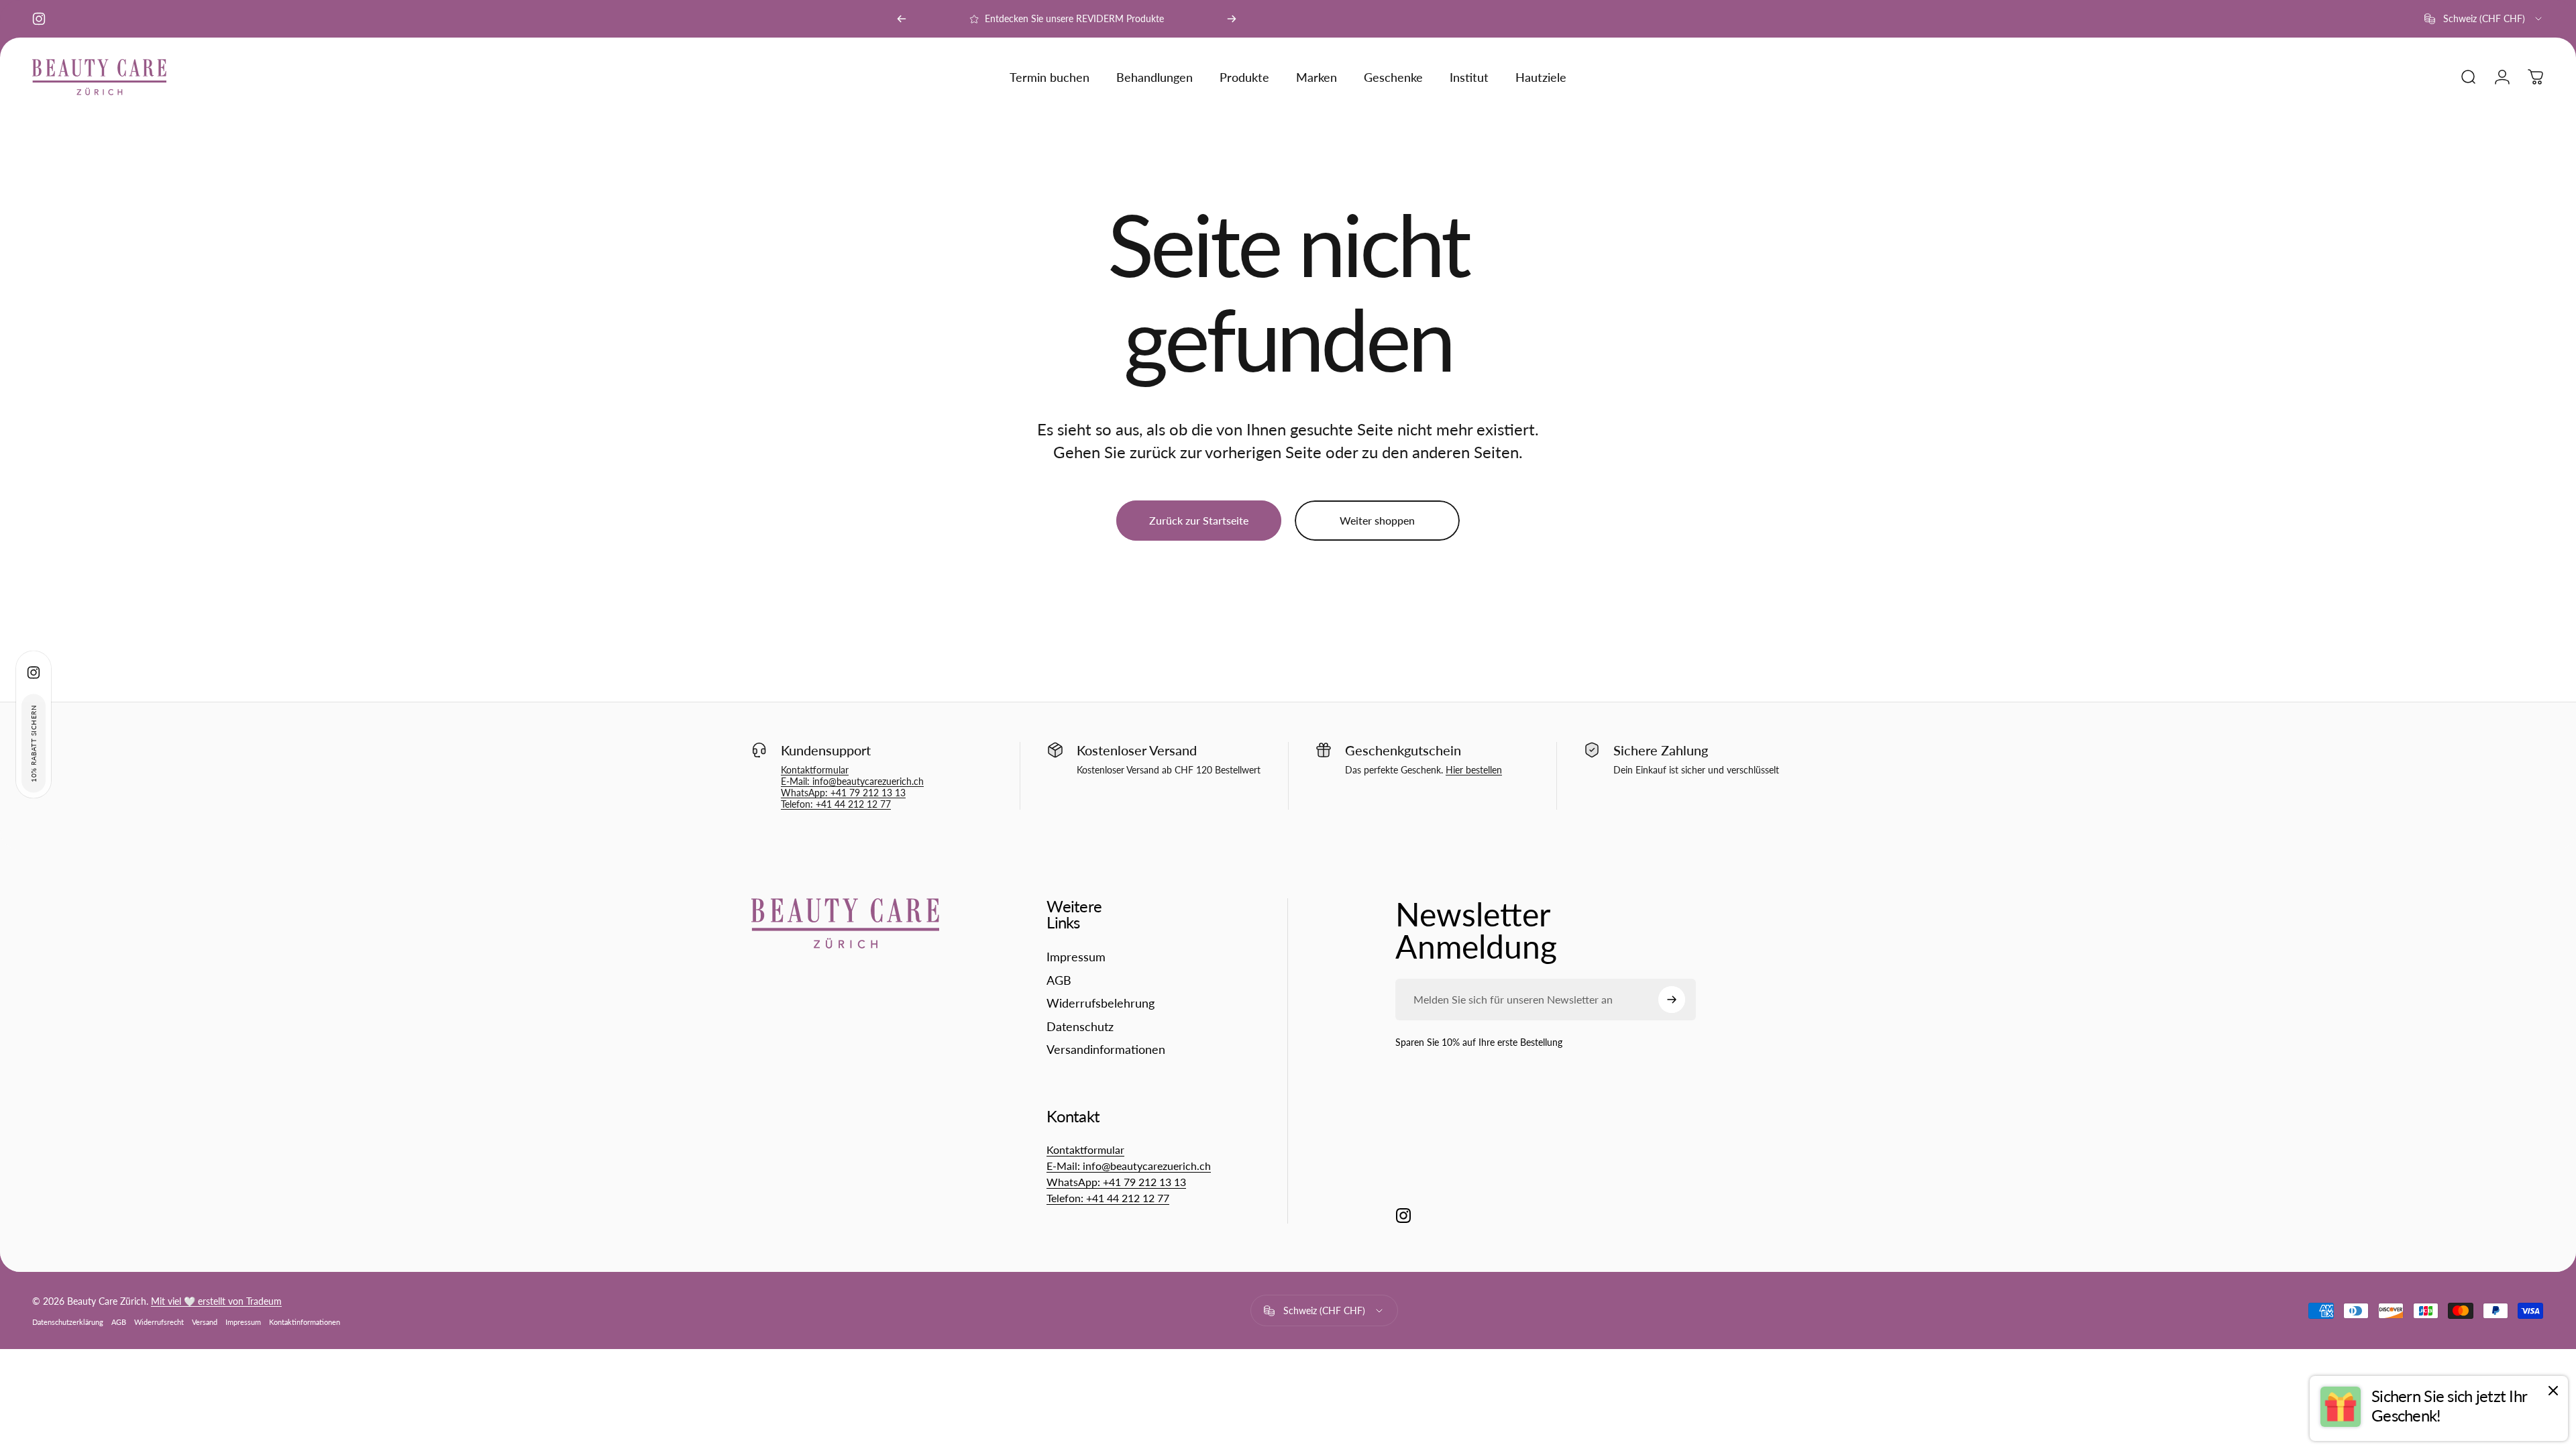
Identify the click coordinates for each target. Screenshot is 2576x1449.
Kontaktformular (815, 770)
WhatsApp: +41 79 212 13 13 (843, 793)
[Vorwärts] (1232, 19)
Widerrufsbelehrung (1101, 1003)
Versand (205, 1322)
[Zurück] (902, 19)
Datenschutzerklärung (68, 1322)
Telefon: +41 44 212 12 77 (836, 804)
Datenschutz (1080, 1026)
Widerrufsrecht (159, 1322)
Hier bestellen (1474, 770)
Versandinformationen (1106, 1049)
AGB (1059, 980)
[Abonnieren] (1672, 1000)
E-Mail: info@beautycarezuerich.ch (852, 781)
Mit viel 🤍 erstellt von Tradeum (216, 1301)
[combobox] (2484, 19)
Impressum (1076, 957)
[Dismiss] (2553, 1391)
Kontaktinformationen (305, 1322)
